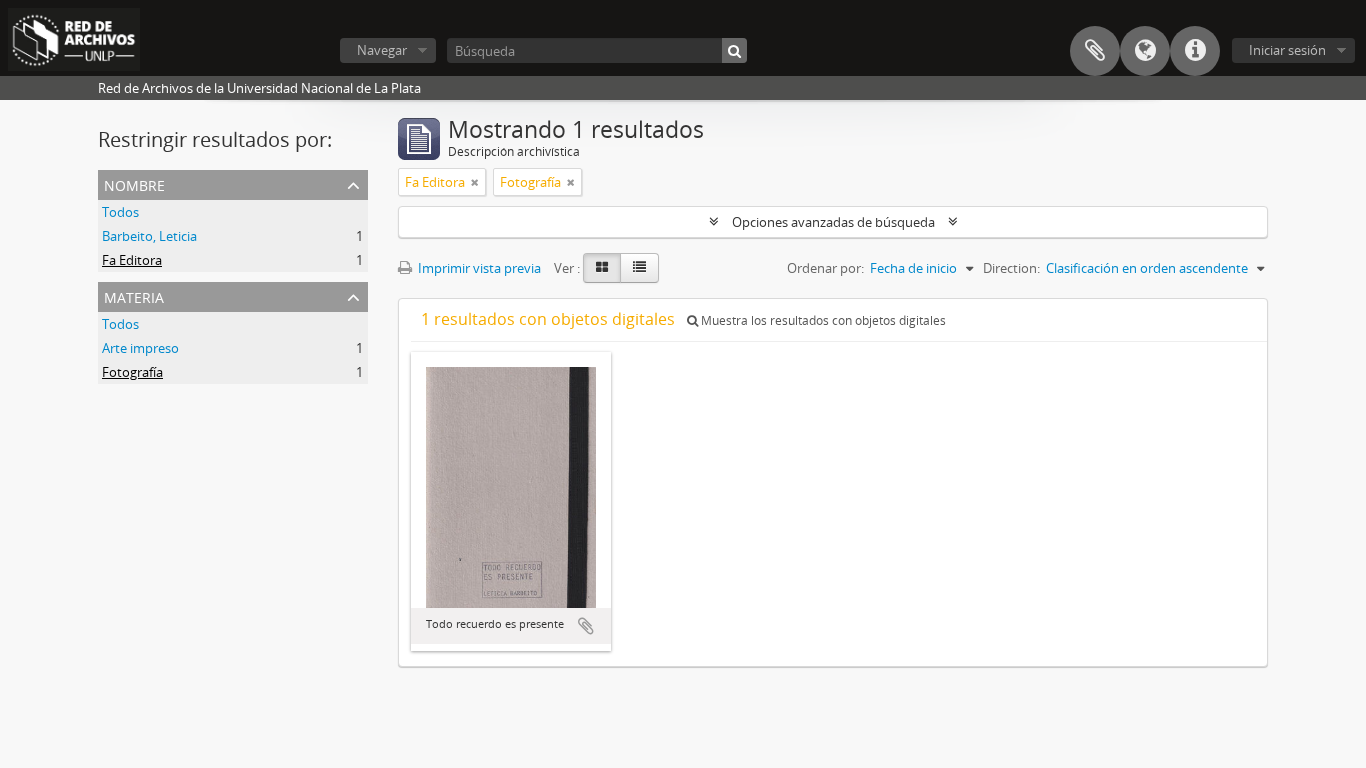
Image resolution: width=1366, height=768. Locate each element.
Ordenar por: (825, 268)
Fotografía (132, 372)
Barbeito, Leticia (149, 236)
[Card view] (602, 268)
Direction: (1011, 268)
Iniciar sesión (1287, 50)
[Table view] (639, 268)
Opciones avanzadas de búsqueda (833, 222)
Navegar (382, 50)
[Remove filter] (475, 182)
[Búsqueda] (734, 50)
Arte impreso (140, 348)
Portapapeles (1095, 51)
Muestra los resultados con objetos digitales (822, 320)
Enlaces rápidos (1195, 51)
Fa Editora (132, 260)
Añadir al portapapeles (586, 626)
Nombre (134, 183)
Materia (134, 295)
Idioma (1145, 51)
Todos (120, 212)
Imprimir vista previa (478, 268)
